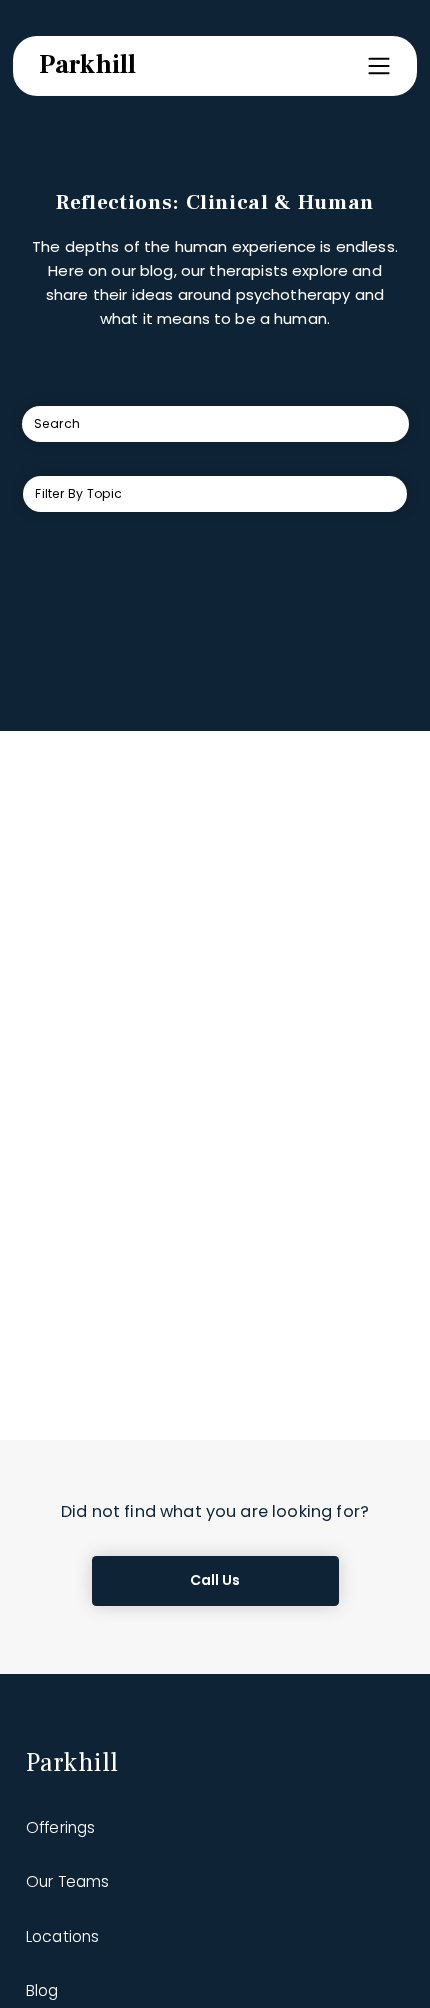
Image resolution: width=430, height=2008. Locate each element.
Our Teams (67, 1881)
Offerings (60, 1827)
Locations (62, 1936)
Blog (42, 1990)
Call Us (215, 1580)
